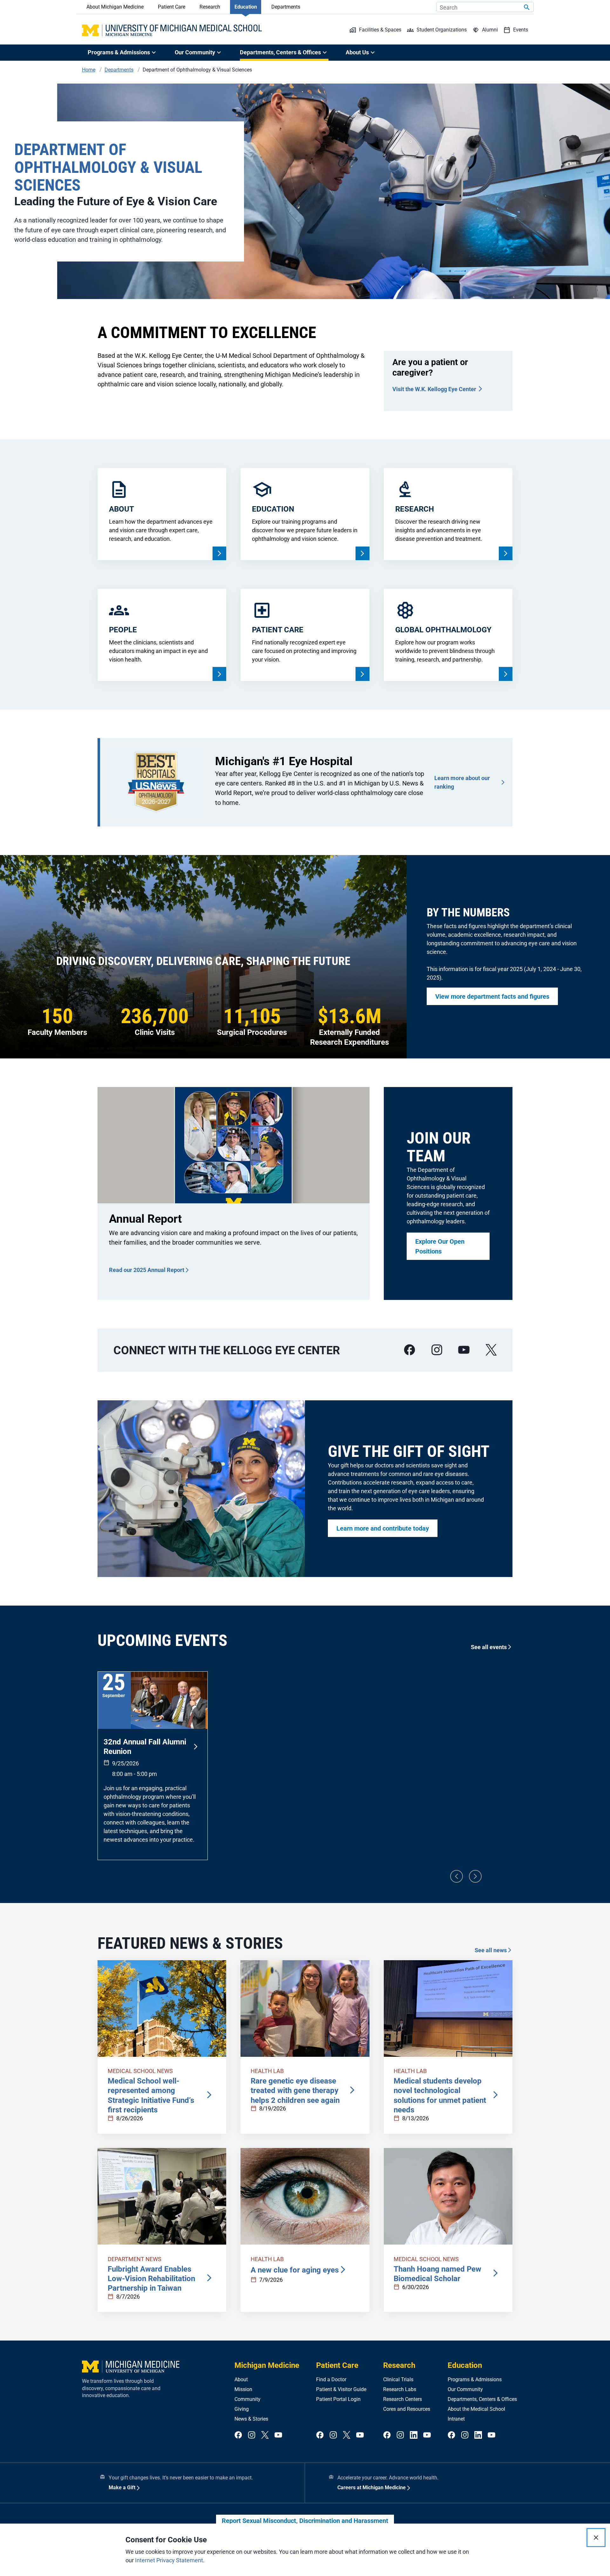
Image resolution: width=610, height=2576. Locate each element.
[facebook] (410, 1350)
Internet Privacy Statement (169, 2560)
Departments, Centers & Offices (482, 2399)
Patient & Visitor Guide (341, 2389)
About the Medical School (476, 2409)
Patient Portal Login (338, 2399)
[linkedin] (414, 2435)
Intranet (456, 2419)
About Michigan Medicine (115, 7)
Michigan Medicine (267, 2365)
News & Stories (251, 2419)
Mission (243, 2389)
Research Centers (403, 2399)
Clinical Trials (398, 2379)
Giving (242, 2409)
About (241, 2379)
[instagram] (437, 1350)
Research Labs (400, 2389)
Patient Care (172, 7)
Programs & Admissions (475, 2379)
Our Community (465, 2389)
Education (246, 7)
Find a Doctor (331, 2379)
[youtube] (464, 1350)
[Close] (596, 2538)
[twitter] (265, 2435)
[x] (491, 1350)
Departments (286, 7)
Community (247, 2399)
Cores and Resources (407, 2409)
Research (210, 7)
